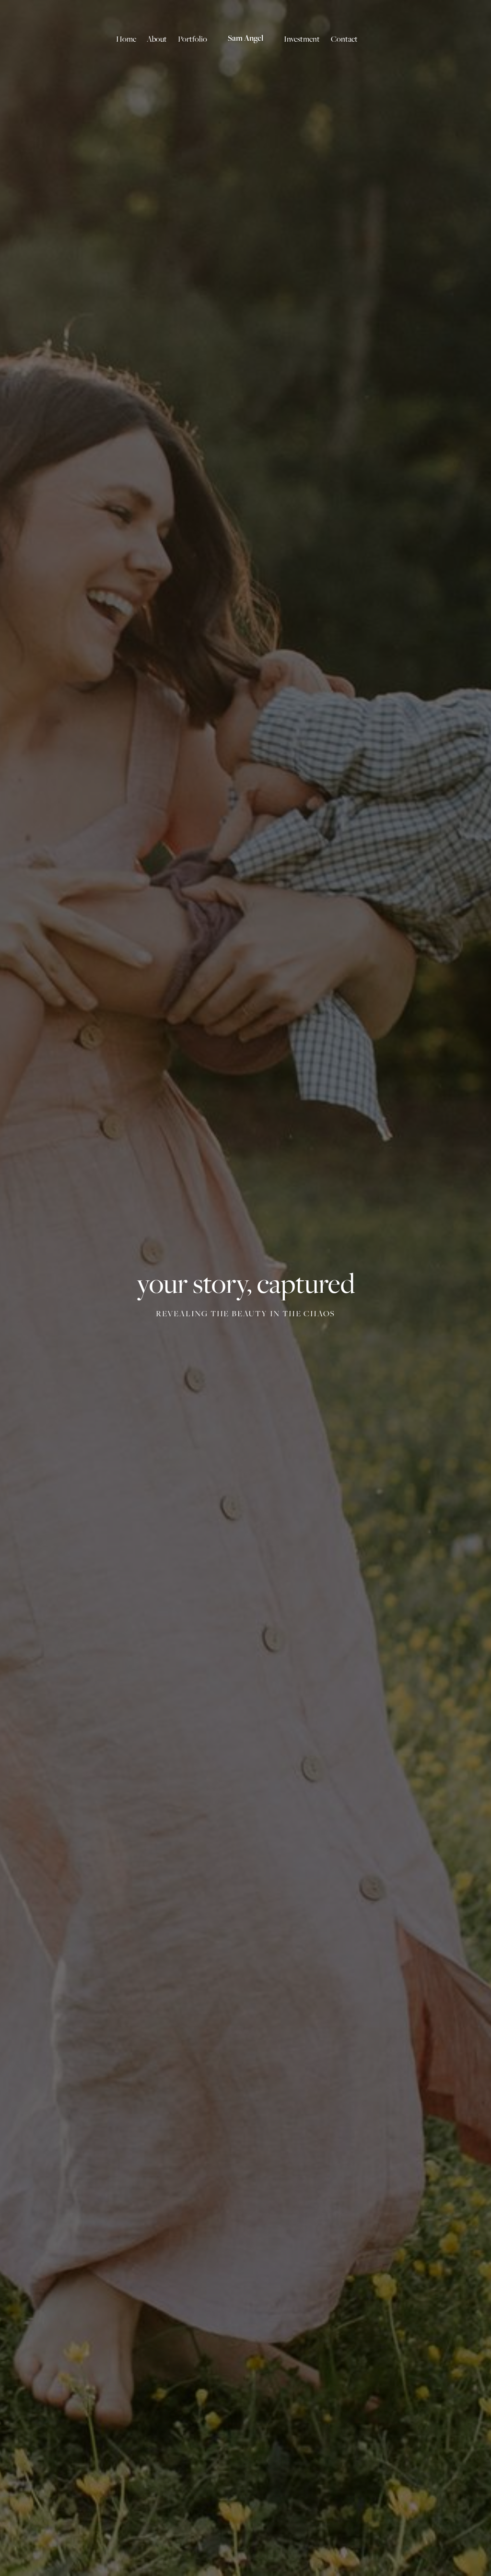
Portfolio (193, 39)
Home (126, 39)
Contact (344, 39)
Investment (302, 39)
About (157, 39)
